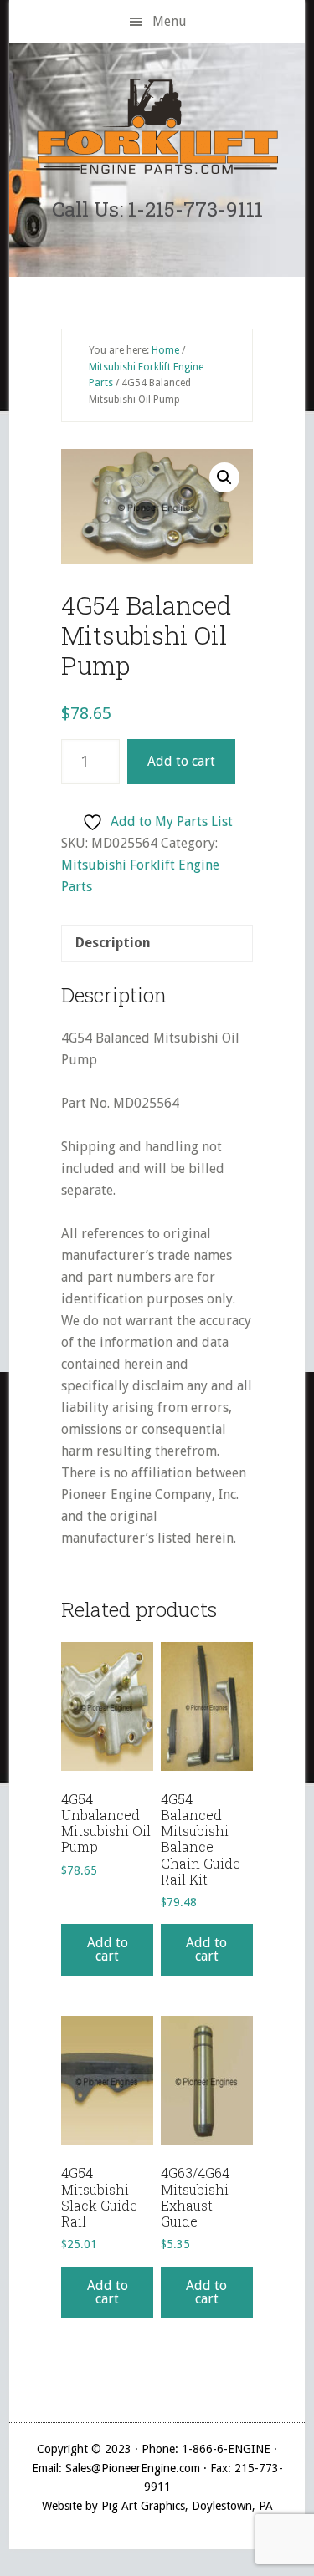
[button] (224, 477)
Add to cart (181, 761)
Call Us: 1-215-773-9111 (157, 209)
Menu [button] (170, 21)
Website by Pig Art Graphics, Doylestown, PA (157, 2506)
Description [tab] (113, 943)
